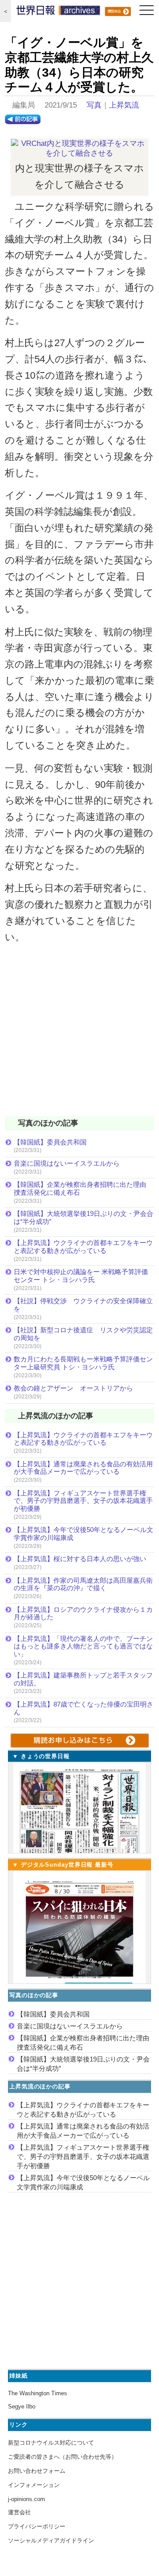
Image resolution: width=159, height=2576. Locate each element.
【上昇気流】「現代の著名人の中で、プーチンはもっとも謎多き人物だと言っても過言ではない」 (83, 1646)
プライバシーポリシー (37, 2526)
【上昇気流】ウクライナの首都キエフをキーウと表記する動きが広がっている (83, 1247)
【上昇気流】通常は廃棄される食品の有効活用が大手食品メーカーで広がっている (83, 1468)
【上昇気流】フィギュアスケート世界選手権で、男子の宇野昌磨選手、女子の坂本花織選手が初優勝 (83, 1501)
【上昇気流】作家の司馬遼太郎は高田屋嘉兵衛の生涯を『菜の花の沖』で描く (83, 1584)
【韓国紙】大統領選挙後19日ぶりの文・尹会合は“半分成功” (83, 1217)
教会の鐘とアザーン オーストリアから (73, 1388)
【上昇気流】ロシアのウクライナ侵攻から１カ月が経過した (83, 1613)
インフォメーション (34, 2485)
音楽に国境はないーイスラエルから (67, 1163)
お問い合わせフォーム (37, 2471)
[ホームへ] (58, 12)
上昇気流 (124, 105)
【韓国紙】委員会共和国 (50, 1142)
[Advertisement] (79, 1036)
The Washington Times (38, 2393)
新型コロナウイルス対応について (51, 2443)
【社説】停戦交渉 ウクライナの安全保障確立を (83, 1305)
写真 (94, 105)
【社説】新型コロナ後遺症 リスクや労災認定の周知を (83, 1334)
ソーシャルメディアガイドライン (51, 2541)
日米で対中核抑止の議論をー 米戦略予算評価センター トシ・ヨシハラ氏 (81, 1276)
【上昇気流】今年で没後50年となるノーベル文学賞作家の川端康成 (83, 1534)
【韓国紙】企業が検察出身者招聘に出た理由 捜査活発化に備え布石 (83, 1188)
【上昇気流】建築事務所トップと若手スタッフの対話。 (83, 1679)
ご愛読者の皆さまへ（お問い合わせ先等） (62, 2457)
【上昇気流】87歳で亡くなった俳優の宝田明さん (83, 1708)
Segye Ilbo (22, 2406)
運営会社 (19, 2512)
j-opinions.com (26, 2499)
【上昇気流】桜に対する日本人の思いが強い (80, 1559)
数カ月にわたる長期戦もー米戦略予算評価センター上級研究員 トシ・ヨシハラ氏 (83, 1363)
